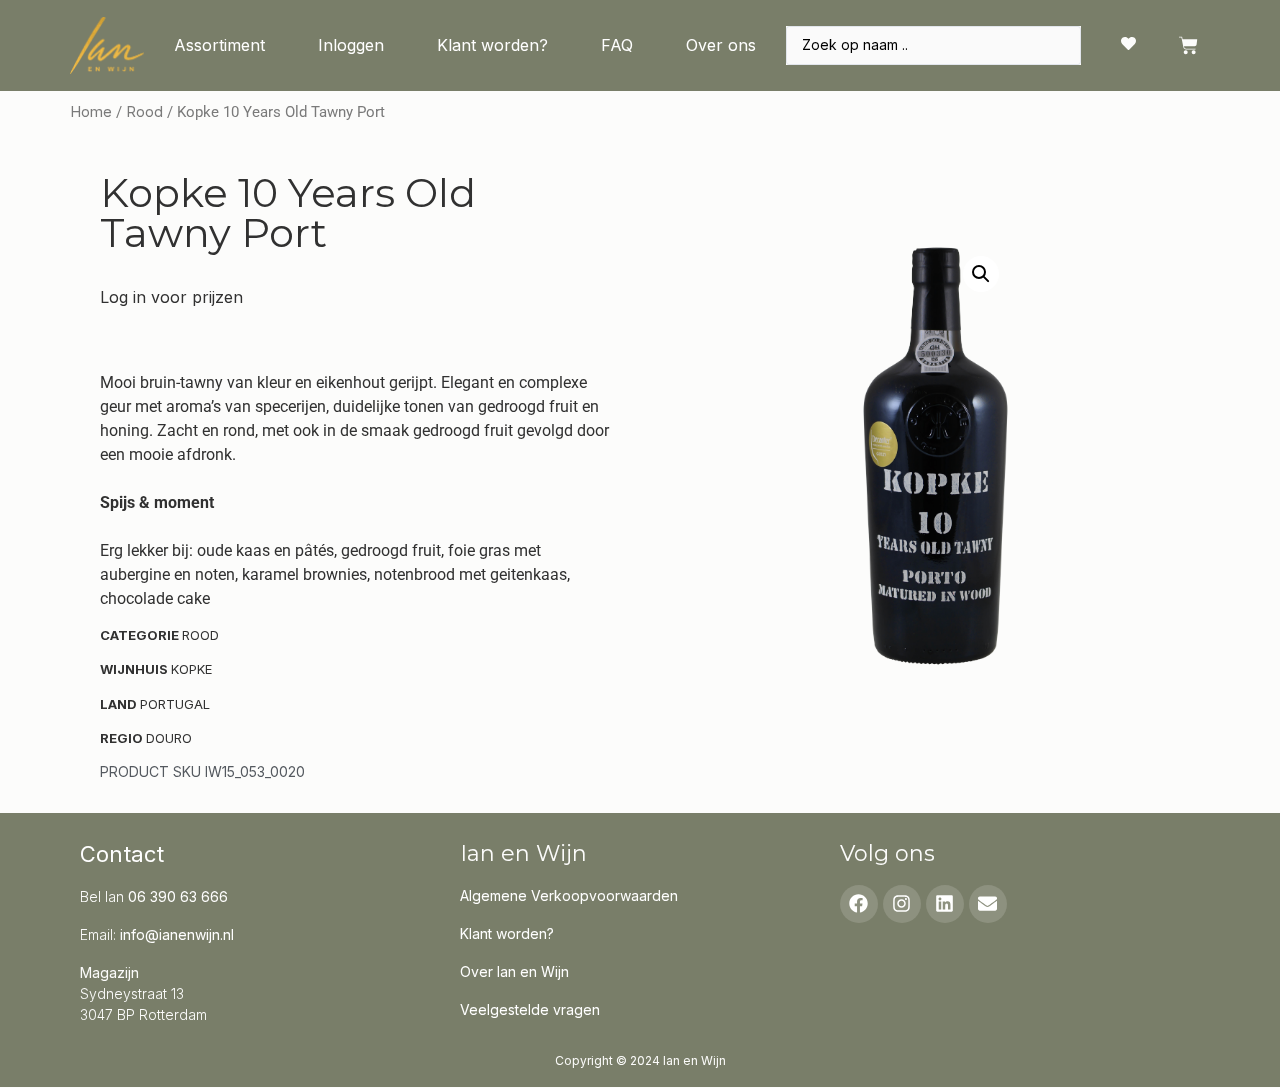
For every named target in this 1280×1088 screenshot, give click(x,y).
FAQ (617, 45)
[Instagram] (902, 904)
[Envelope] (988, 904)
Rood (144, 112)
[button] (981, 274)
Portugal (175, 704)
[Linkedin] (945, 904)
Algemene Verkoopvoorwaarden (569, 895)
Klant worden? (492, 45)
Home (91, 112)
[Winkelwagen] (1188, 45)
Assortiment (219, 45)
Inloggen (351, 45)
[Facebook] (859, 904)
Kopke (191, 669)
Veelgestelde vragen (530, 1009)
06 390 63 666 (178, 896)
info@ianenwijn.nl (177, 934)
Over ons (721, 45)
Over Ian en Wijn (514, 971)
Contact (122, 854)
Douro (169, 738)
